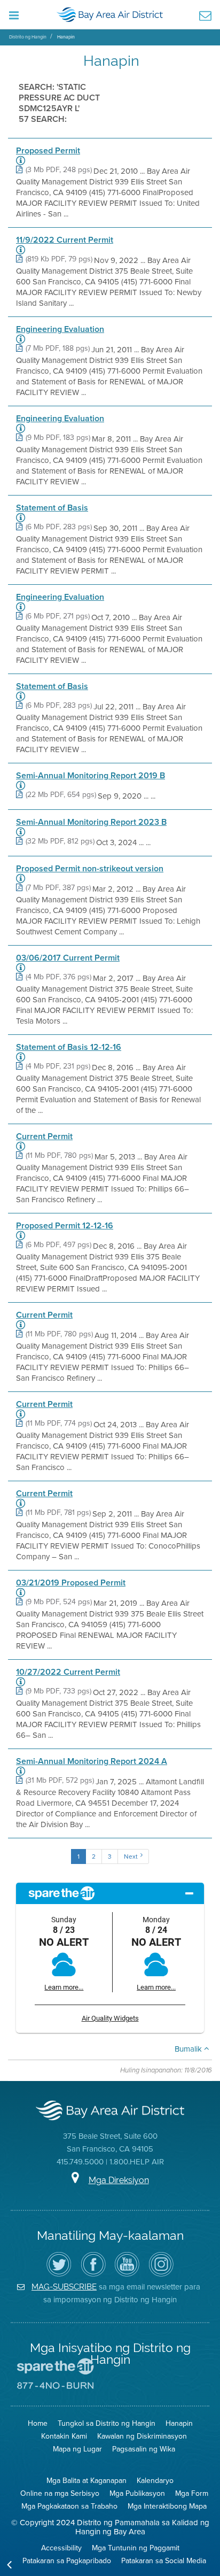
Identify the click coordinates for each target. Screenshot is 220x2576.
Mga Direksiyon (119, 2180)
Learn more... (64, 1987)
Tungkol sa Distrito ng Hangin (107, 2423)
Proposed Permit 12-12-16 (65, 1226)
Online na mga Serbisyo (60, 2493)
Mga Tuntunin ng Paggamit (136, 2548)
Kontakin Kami (64, 2436)
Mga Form (192, 2493)
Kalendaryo (155, 2480)
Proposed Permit (48, 151)
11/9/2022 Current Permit (65, 240)
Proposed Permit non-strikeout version (90, 869)
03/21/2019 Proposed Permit (71, 1583)
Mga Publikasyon (137, 2493)
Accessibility (61, 2548)
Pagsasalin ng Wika (144, 2449)
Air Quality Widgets (110, 2018)
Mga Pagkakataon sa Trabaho (69, 2506)
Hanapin (66, 37)
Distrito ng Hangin (28, 37)
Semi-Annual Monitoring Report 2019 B (91, 776)
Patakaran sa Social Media (164, 2560)
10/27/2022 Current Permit (68, 1672)
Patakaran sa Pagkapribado (67, 2560)
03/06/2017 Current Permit (68, 958)
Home (38, 2423)
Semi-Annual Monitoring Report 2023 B (91, 822)
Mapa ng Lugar (77, 2449)
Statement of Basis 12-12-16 (69, 1047)
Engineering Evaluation (60, 329)
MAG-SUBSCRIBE (64, 2287)
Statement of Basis (52, 508)
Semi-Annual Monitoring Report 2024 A (92, 1761)
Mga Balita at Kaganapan (87, 2480)
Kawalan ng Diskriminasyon (142, 2436)
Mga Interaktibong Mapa (167, 2506)
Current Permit (44, 1136)
